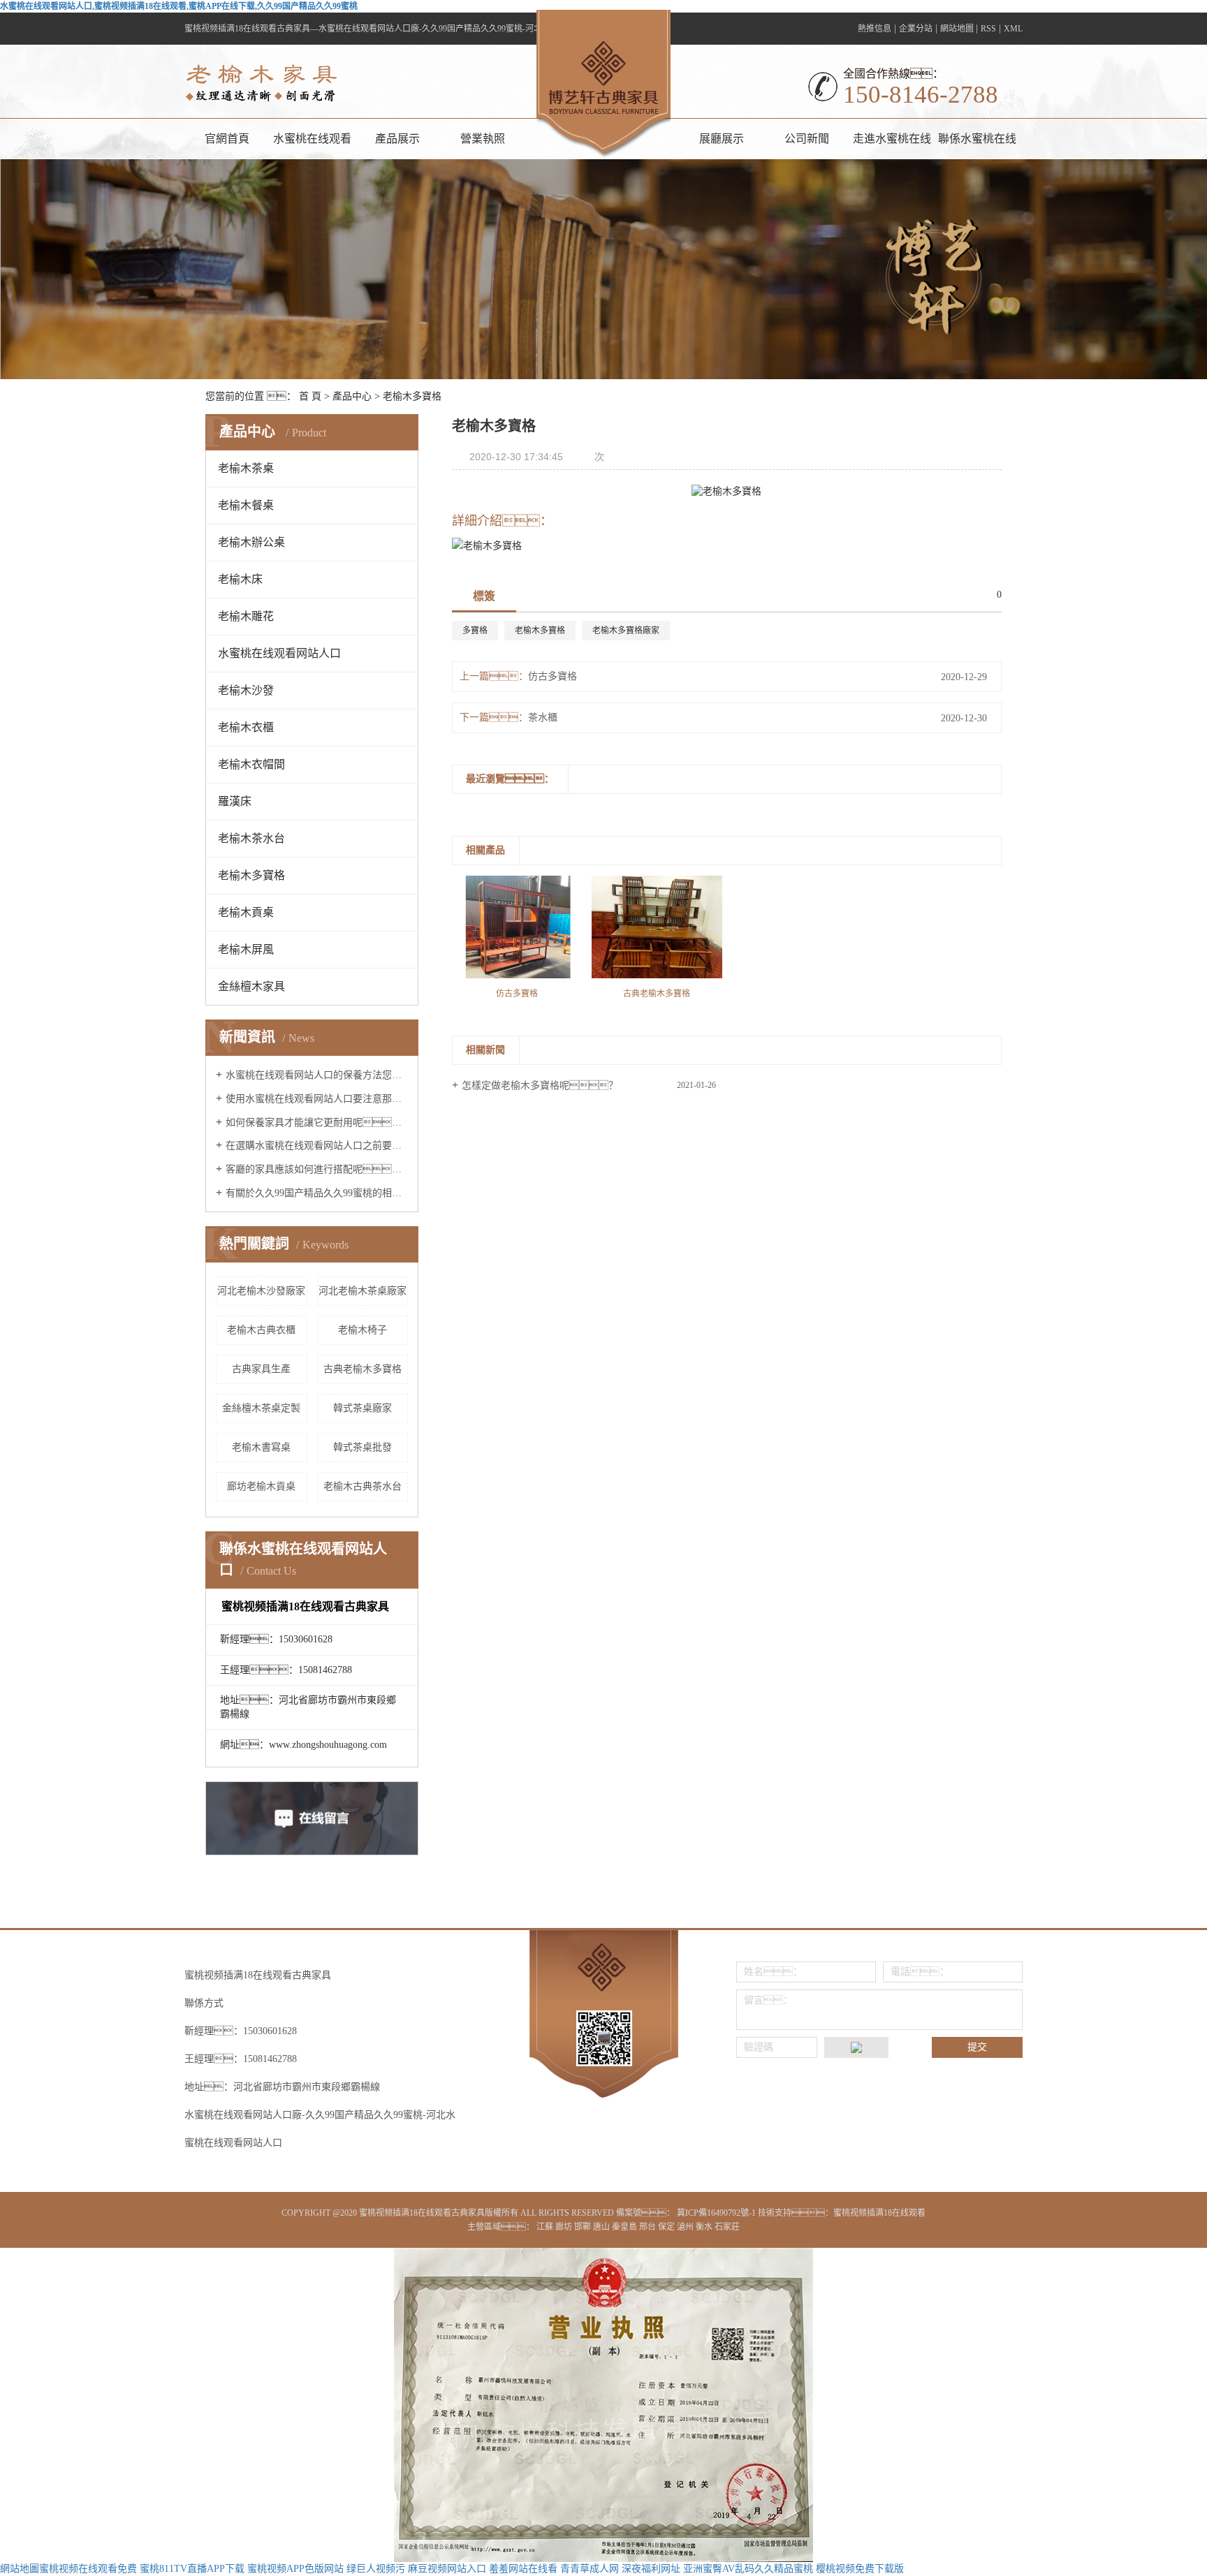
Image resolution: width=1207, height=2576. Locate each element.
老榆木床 (240, 579)
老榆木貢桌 (246, 912)
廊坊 (565, 2227)
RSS (988, 29)
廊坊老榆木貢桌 (261, 1486)
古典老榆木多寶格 (363, 1369)
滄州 (686, 2227)
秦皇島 (626, 2227)
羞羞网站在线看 (523, 2569)
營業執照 (483, 139)
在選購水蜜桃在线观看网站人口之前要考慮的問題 (317, 1146)
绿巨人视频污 (376, 2569)
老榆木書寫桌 (261, 1447)
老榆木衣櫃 (246, 727)
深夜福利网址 (651, 2569)
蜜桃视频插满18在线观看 (879, 2213)
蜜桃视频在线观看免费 (88, 2569)
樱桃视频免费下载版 (860, 2569)
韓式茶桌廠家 (363, 1408)
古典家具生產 (261, 1369)
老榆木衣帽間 (251, 764)
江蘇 (546, 2227)
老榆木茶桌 (246, 468)
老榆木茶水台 (251, 838)
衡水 (705, 2227)
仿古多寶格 (553, 676)
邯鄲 (584, 2227)
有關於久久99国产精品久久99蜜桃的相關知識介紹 (317, 1193)
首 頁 (310, 396)
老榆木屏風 (246, 949)
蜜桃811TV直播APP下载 (192, 2569)
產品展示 (397, 139)
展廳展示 (722, 139)
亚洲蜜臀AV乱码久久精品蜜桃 (748, 2569)
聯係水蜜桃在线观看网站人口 (977, 146)
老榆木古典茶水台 (363, 1486)
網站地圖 (958, 29)
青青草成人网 (590, 2569)
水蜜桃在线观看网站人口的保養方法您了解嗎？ (317, 1075)
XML (1013, 29)
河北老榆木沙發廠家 (261, 1291)
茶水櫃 (543, 717)
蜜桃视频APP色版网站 (295, 2569)
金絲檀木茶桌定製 (261, 1408)
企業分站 (916, 29)
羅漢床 (235, 801)
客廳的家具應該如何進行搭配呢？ (317, 1169)
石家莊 (727, 2227)
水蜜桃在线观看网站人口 (312, 146)
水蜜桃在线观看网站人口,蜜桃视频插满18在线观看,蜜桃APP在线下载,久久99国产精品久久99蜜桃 (179, 6)
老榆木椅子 (363, 1330)
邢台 (649, 2227)
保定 (667, 2227)
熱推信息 (875, 29)
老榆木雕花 (246, 616)
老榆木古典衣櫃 (261, 1330)
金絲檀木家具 (251, 986)
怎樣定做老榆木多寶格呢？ (540, 1085)
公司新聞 (807, 139)
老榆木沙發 (246, 690)
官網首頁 (227, 139)
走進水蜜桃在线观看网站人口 (892, 146)
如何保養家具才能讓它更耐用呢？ (317, 1123)
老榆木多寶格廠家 (626, 631)
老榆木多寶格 (412, 396)
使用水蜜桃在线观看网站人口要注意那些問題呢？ (317, 1099)
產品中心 (352, 396)
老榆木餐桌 (246, 505)
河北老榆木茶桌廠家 (363, 1291)
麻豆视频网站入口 (447, 2569)
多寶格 (475, 631)
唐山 (602, 2227)
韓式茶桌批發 (363, 1447)
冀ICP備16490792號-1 (716, 2213)
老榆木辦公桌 (251, 542)
